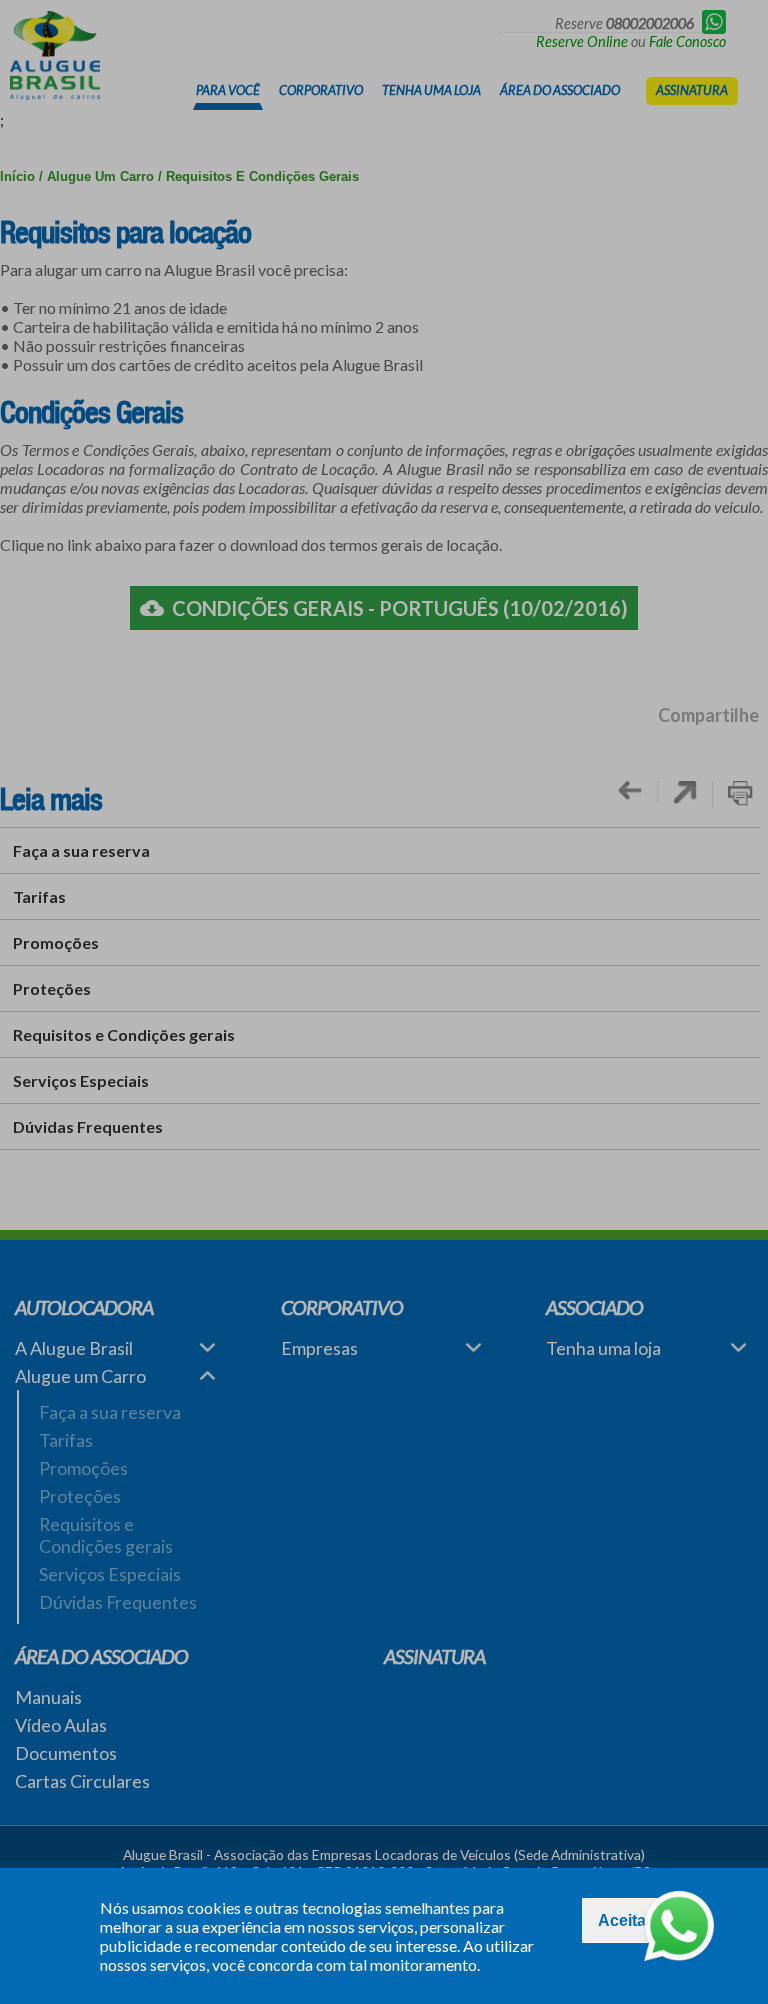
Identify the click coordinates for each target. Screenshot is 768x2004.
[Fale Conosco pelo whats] (679, 1927)
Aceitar (625, 1920)
